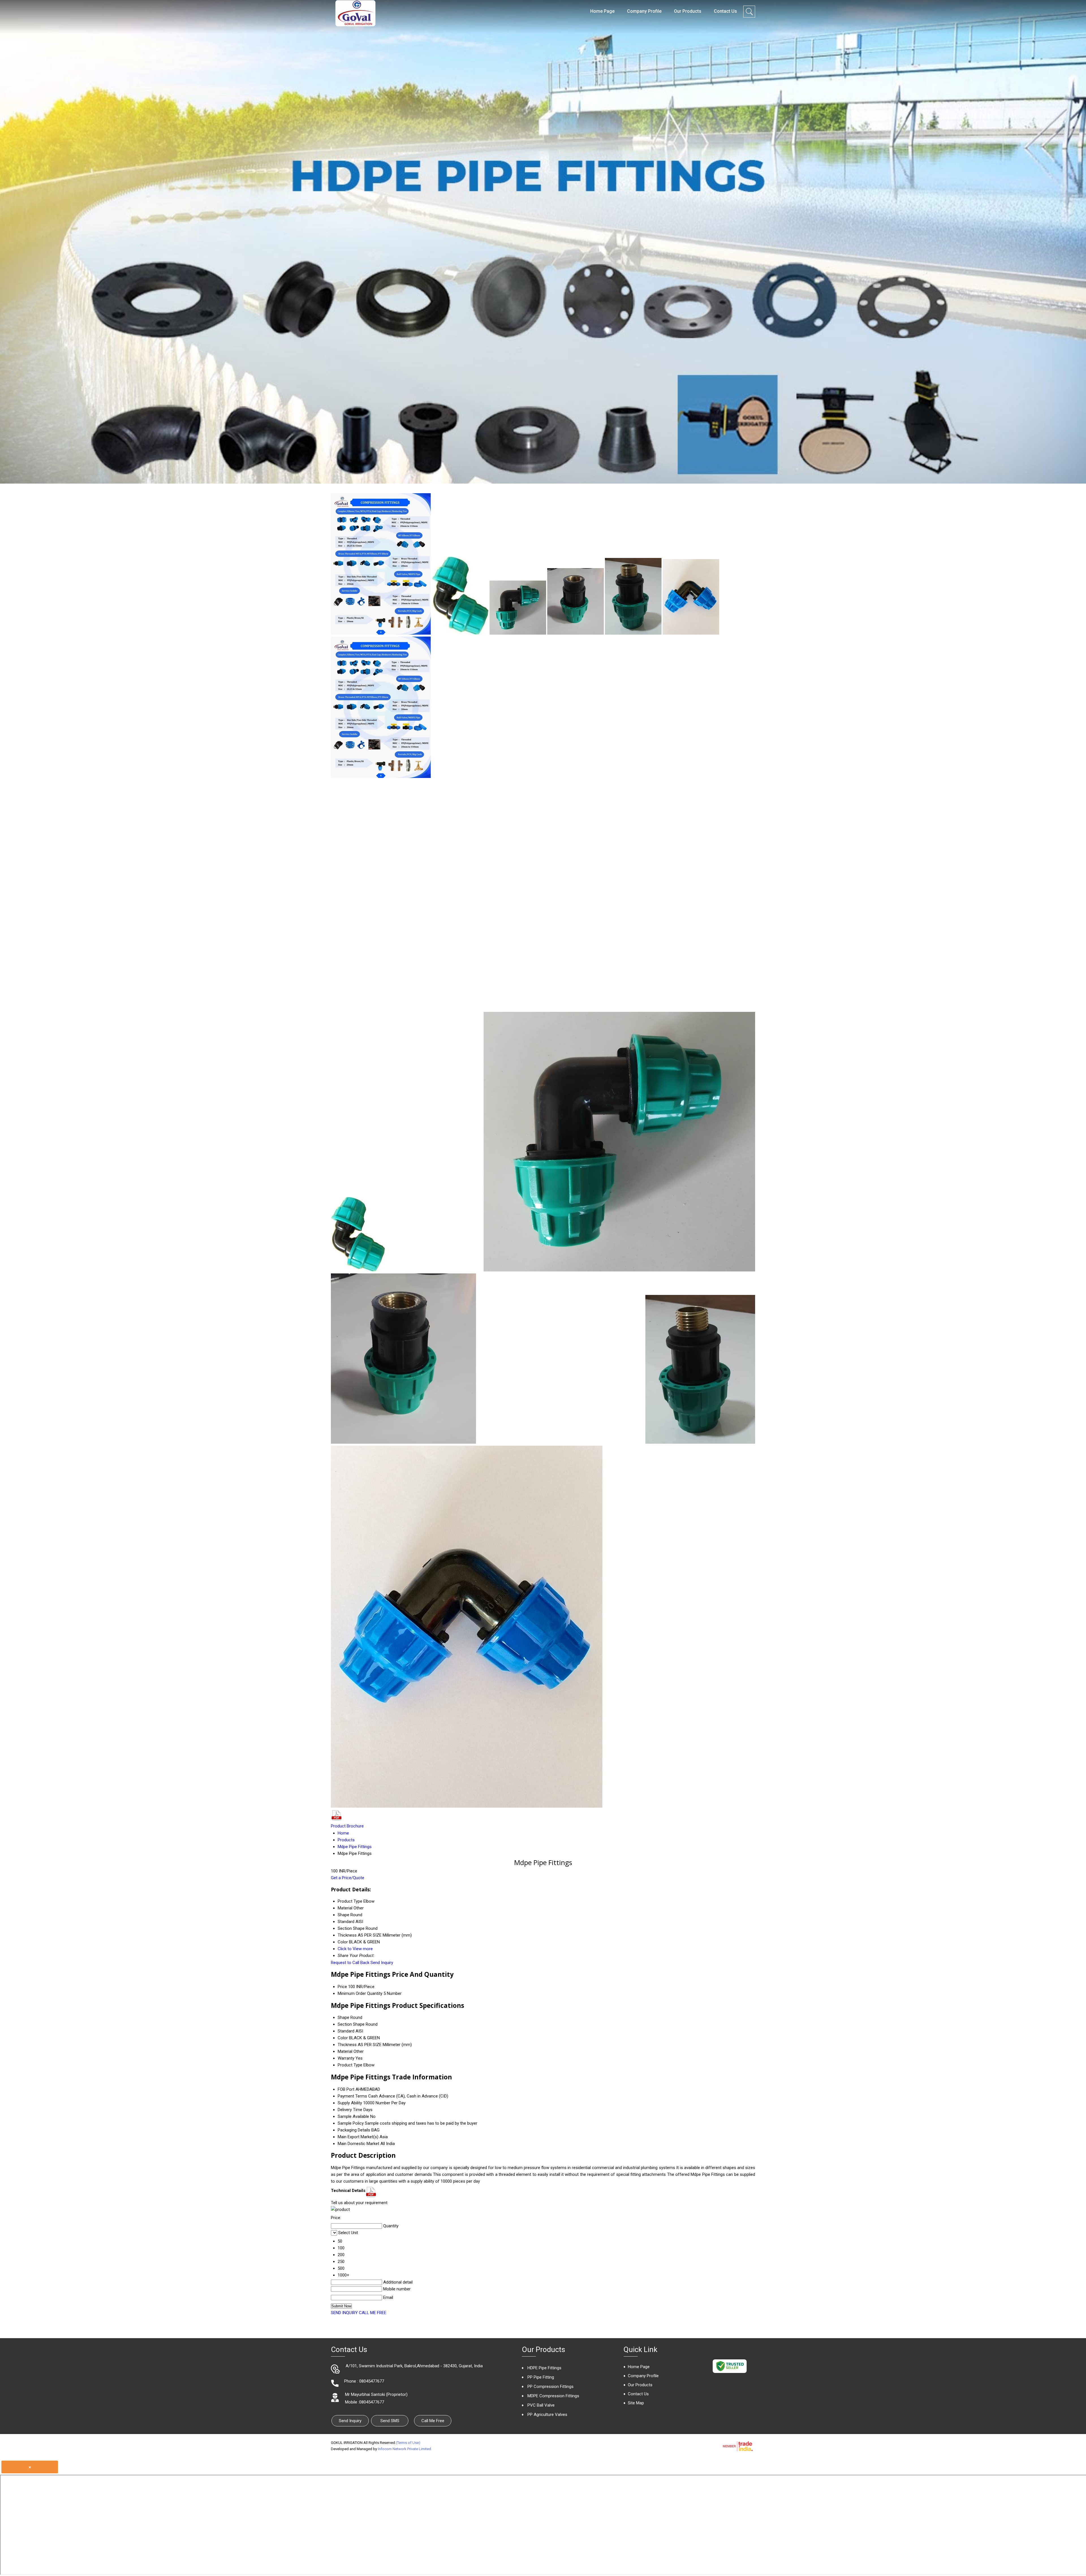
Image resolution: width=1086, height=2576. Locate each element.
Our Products (688, 11)
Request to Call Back (350, 1963)
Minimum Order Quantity (360, 1993)
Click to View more (355, 1949)
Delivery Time (350, 2110)
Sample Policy (351, 2123)
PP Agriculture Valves (547, 2415)
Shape (343, 2017)
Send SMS (390, 2421)
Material (345, 2051)
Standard (346, 2031)
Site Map (636, 2403)
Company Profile (644, 11)
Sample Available (353, 2116)
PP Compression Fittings (550, 2387)
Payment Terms (352, 2096)
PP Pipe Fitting (541, 2377)
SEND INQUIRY (344, 2313)
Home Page (602, 11)
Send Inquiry (382, 1963)
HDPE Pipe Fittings (544, 2368)
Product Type (350, 2065)
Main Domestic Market (358, 2144)
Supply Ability (350, 2103)
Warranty (346, 2058)
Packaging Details (354, 2130)
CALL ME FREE (373, 2313)
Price (342, 1987)
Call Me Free (433, 2421)
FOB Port (346, 2089)
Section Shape (351, 2024)
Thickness (347, 2045)
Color (343, 2038)
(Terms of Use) (408, 2443)
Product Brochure (347, 1826)
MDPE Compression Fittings (553, 2396)
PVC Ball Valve (541, 2405)
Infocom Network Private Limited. (405, 2449)
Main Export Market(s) (358, 2137)
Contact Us (725, 11)
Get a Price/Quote (348, 1878)
